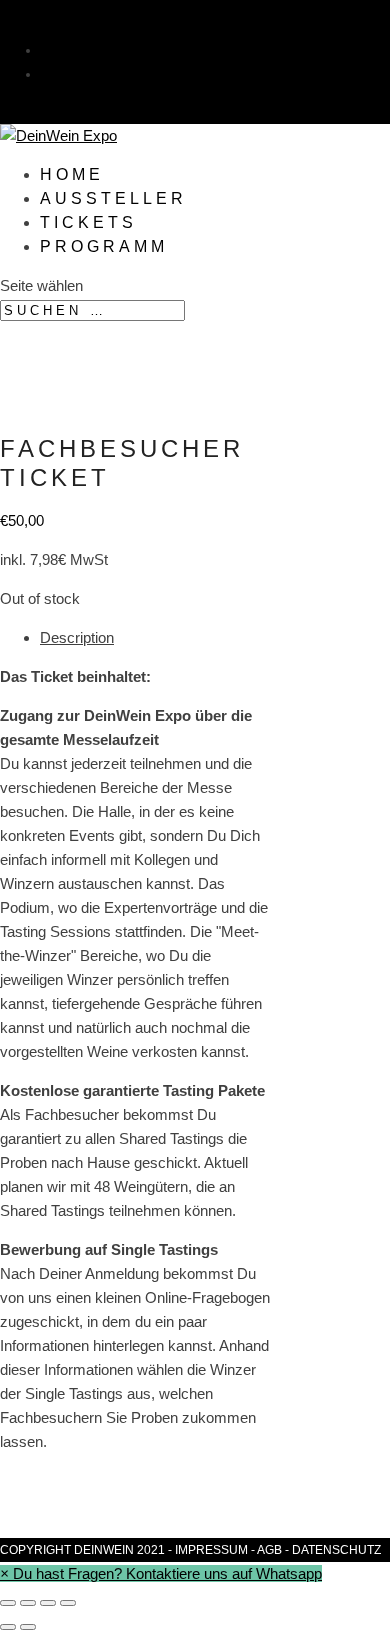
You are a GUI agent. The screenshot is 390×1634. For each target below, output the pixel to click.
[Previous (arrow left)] (8, 1627)
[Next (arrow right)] (28, 1627)
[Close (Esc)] (8, 1603)
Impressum (211, 1550)
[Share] (28, 1603)
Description (77, 637)
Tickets (88, 222)
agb (269, 1550)
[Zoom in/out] (68, 1603)
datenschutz (336, 1550)
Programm (104, 246)
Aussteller (113, 198)
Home (72, 174)
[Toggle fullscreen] (48, 1603)
